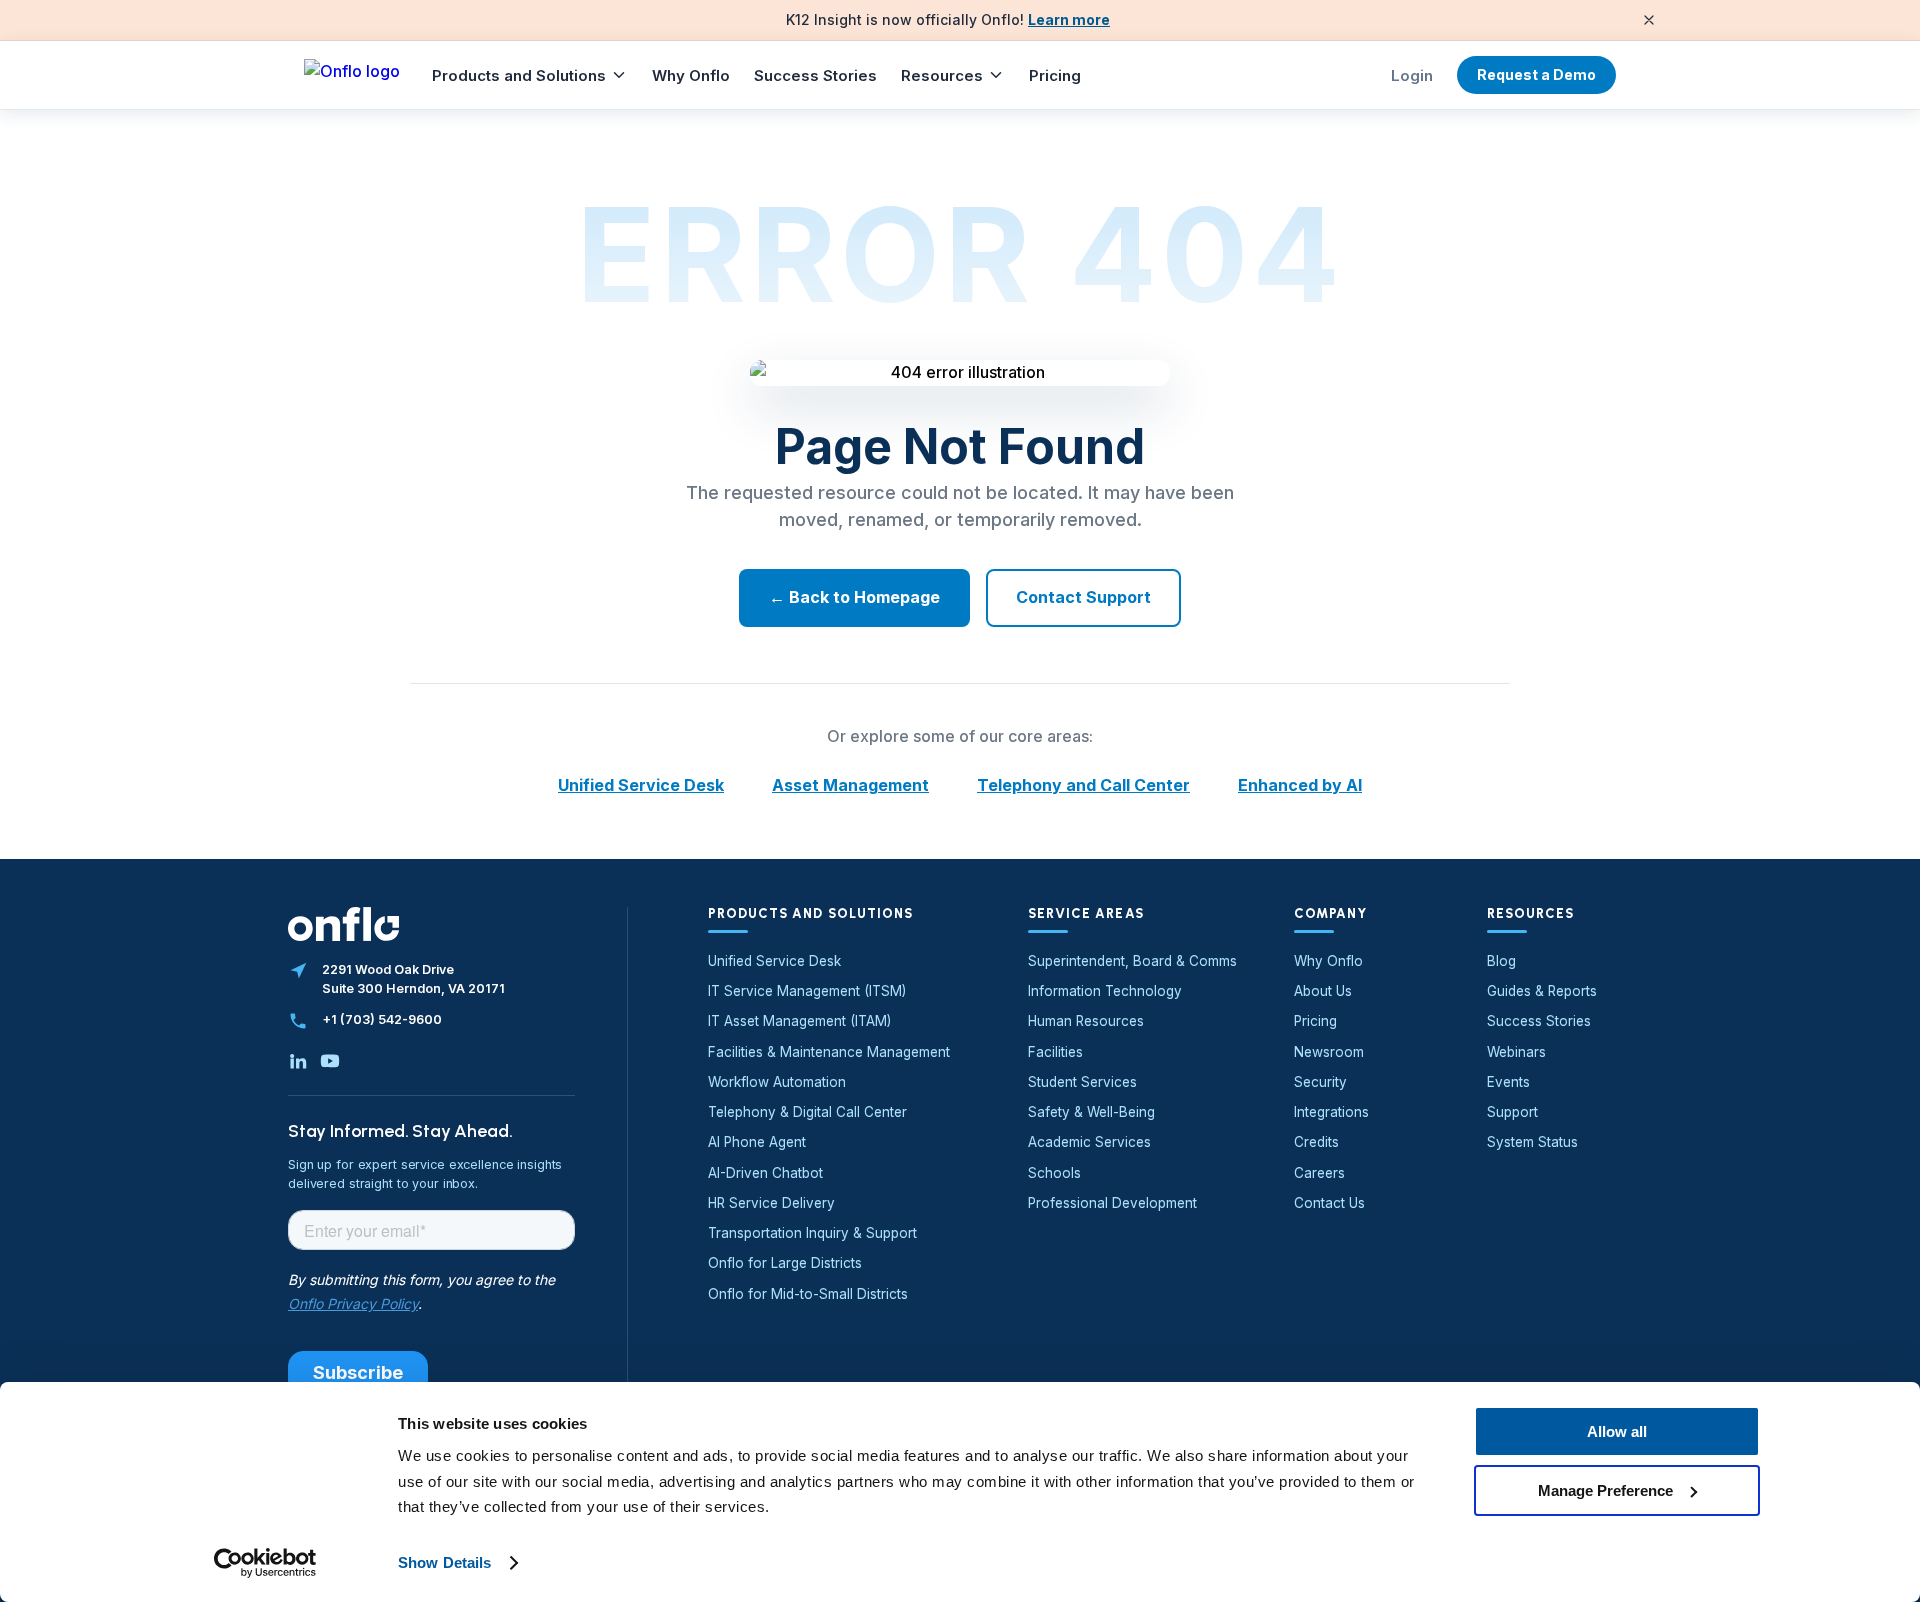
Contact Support (1083, 597)
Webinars (1516, 1052)
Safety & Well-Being (1091, 1112)
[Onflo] (352, 75)
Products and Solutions (519, 75)
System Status (1532, 1142)
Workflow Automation (777, 1082)
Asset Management (850, 785)
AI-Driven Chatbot (765, 1173)
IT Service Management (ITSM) (807, 991)
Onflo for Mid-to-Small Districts (808, 1294)
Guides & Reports (1542, 991)
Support (1512, 1112)
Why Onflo (691, 75)
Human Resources (1086, 1021)
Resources (942, 75)
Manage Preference (1605, 1489)
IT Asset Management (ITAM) (799, 1021)
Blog (1501, 961)
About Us (1323, 991)
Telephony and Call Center (1083, 785)
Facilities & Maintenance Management (829, 1052)
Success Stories (815, 75)
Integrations (1331, 1112)
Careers (1319, 1173)
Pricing (1055, 75)
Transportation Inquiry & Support (812, 1233)
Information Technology (1105, 991)
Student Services (1082, 1082)
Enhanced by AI (1300, 785)
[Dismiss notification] (1649, 20)
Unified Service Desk (641, 785)
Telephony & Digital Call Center (807, 1112)
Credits (1316, 1142)
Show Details (444, 1562)
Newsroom (1329, 1052)
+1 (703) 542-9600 (382, 1019)
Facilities (1055, 1052)
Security (1320, 1082)
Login (1412, 75)
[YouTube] (330, 1061)
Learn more (1069, 19)
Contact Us (1329, 1203)
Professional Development (1112, 1203)
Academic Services (1089, 1142)
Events (1508, 1082)
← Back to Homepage (854, 597)
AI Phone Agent (757, 1142)
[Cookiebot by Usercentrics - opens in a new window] (265, 1563)
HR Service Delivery (771, 1203)
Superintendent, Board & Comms (1132, 961)
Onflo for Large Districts (785, 1263)
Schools (1054, 1173)
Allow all (1617, 1431)
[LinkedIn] (298, 1061)
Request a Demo (1536, 74)
